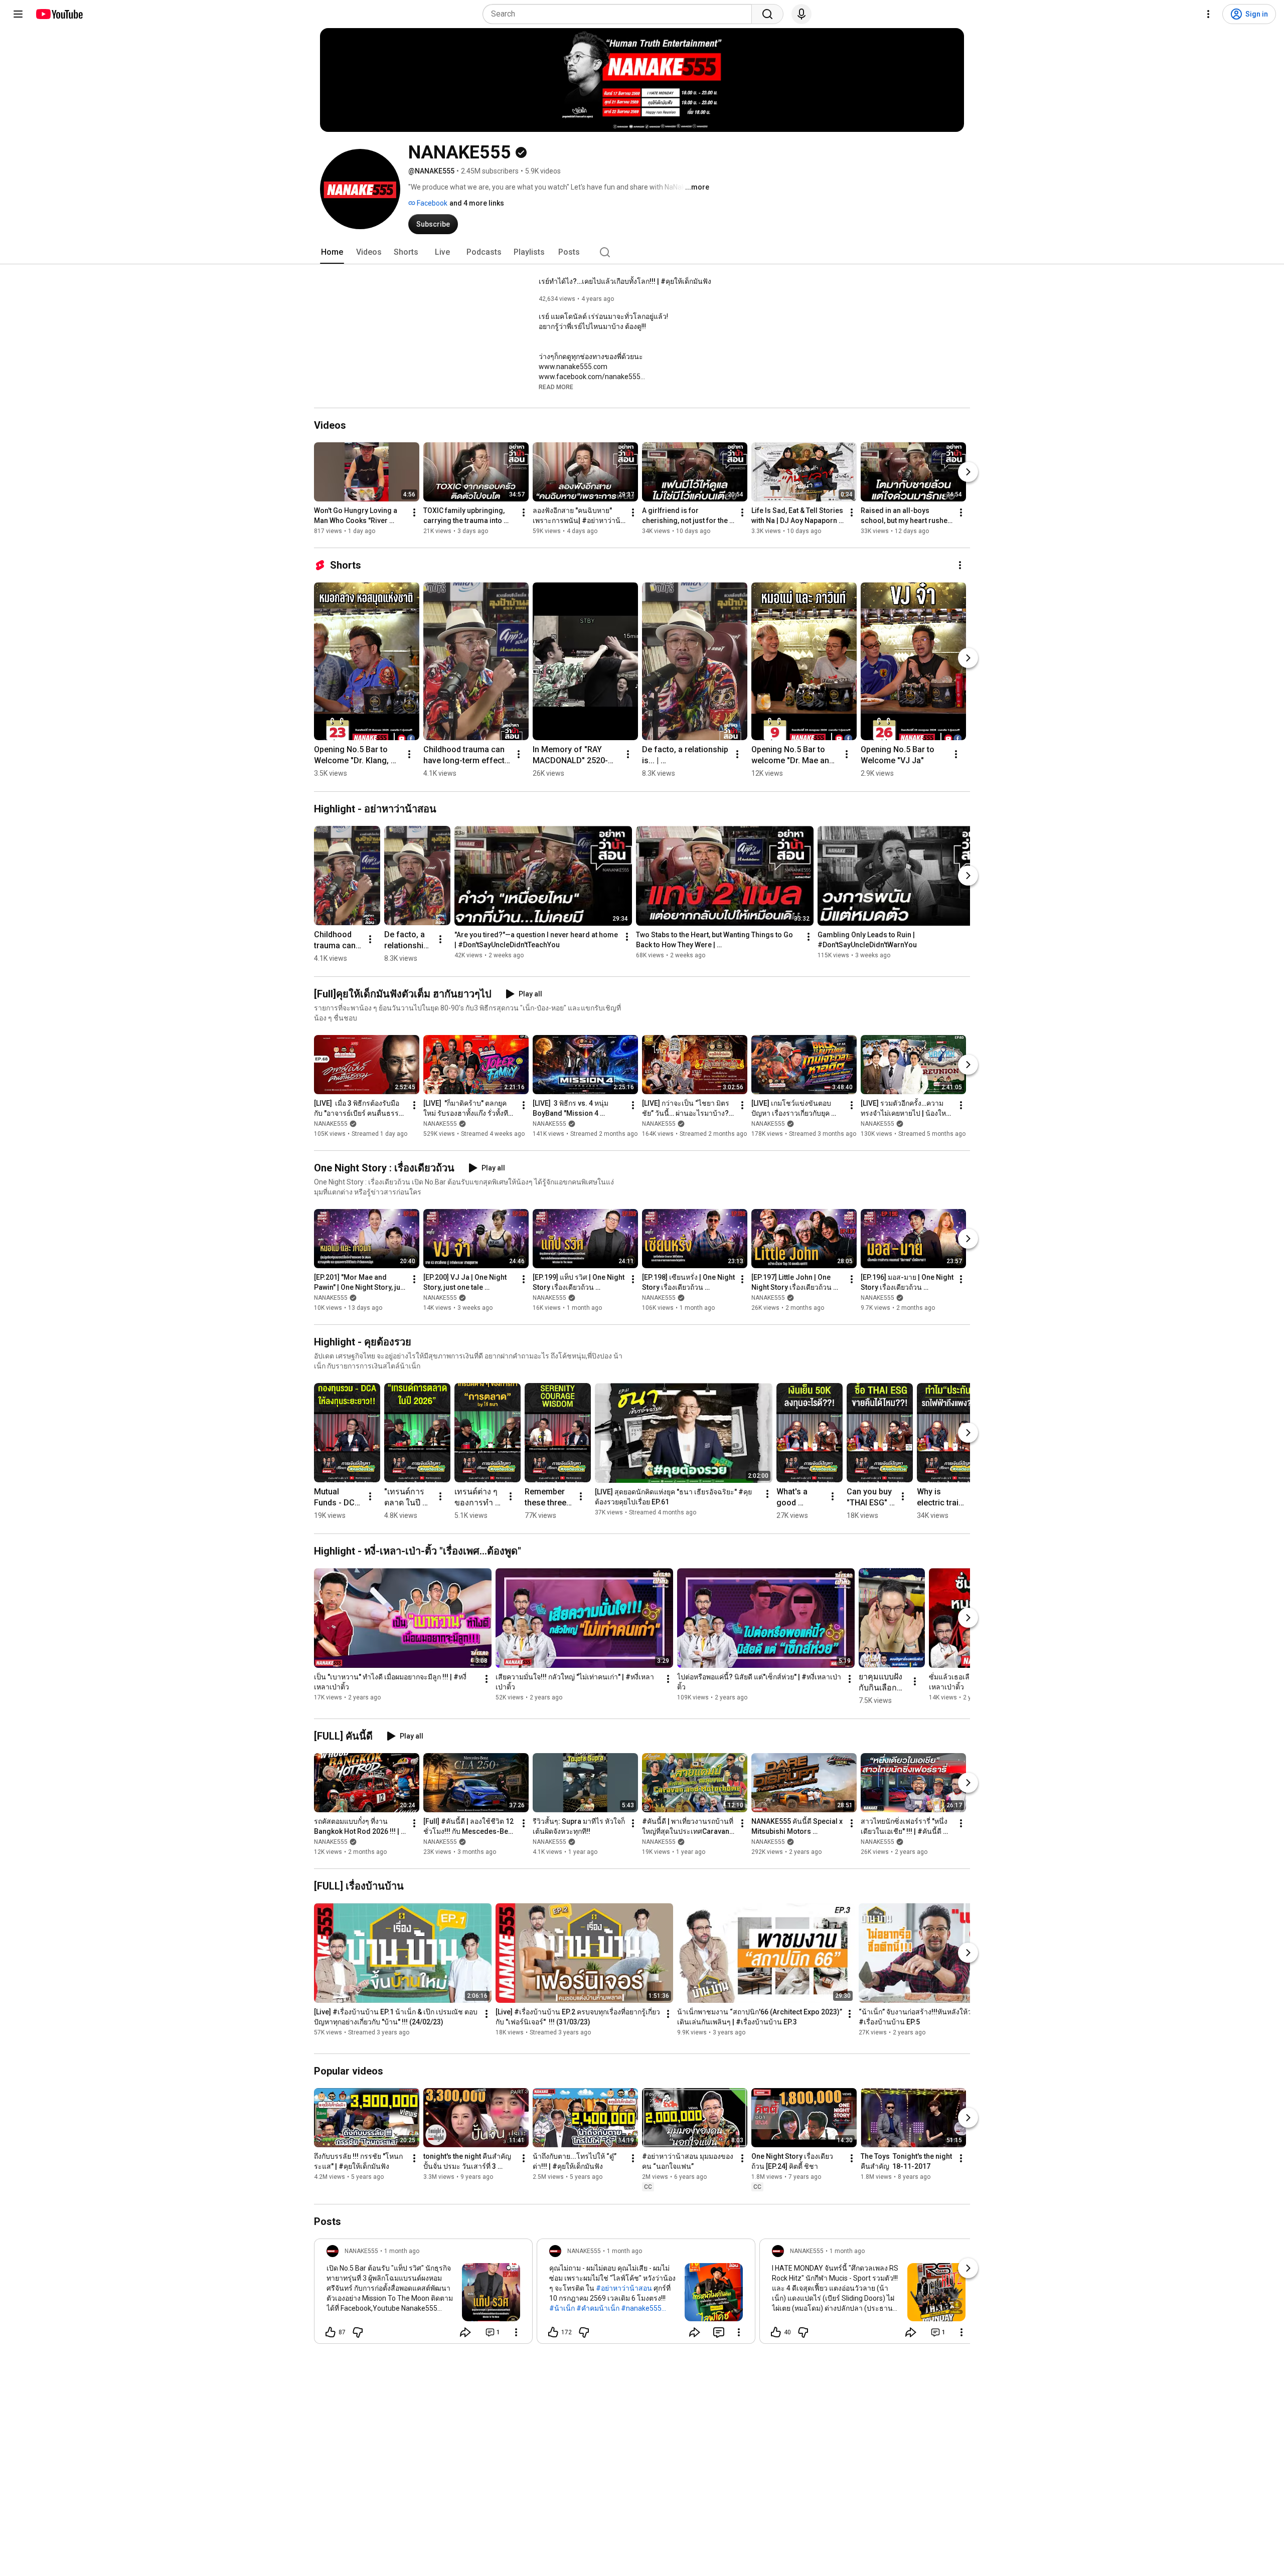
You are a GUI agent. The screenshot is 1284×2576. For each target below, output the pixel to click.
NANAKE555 (331, 1124)
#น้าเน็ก (562, 2308)
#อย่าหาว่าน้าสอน (624, 2288)
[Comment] (719, 2332)
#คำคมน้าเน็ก (598, 2308)
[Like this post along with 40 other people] (776, 2332)
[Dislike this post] (358, 2332)
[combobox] (620, 14)
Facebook (431, 203)
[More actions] (414, 512)
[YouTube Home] (59, 14)
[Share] (465, 2332)
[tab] (332, 252)
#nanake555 (641, 2308)
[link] (423, 2294)
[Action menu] (516, 2332)
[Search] (767, 14)
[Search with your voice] (801, 14)
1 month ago (402, 2251)
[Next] (968, 472)
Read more (556, 387)
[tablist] (642, 252)
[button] (556, 387)
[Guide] (18, 14)
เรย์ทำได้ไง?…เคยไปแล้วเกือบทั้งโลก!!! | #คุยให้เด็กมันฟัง (625, 281)
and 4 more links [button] (477, 203)
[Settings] (1208, 14)
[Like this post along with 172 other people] (553, 2332)
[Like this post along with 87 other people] (331, 2332)
